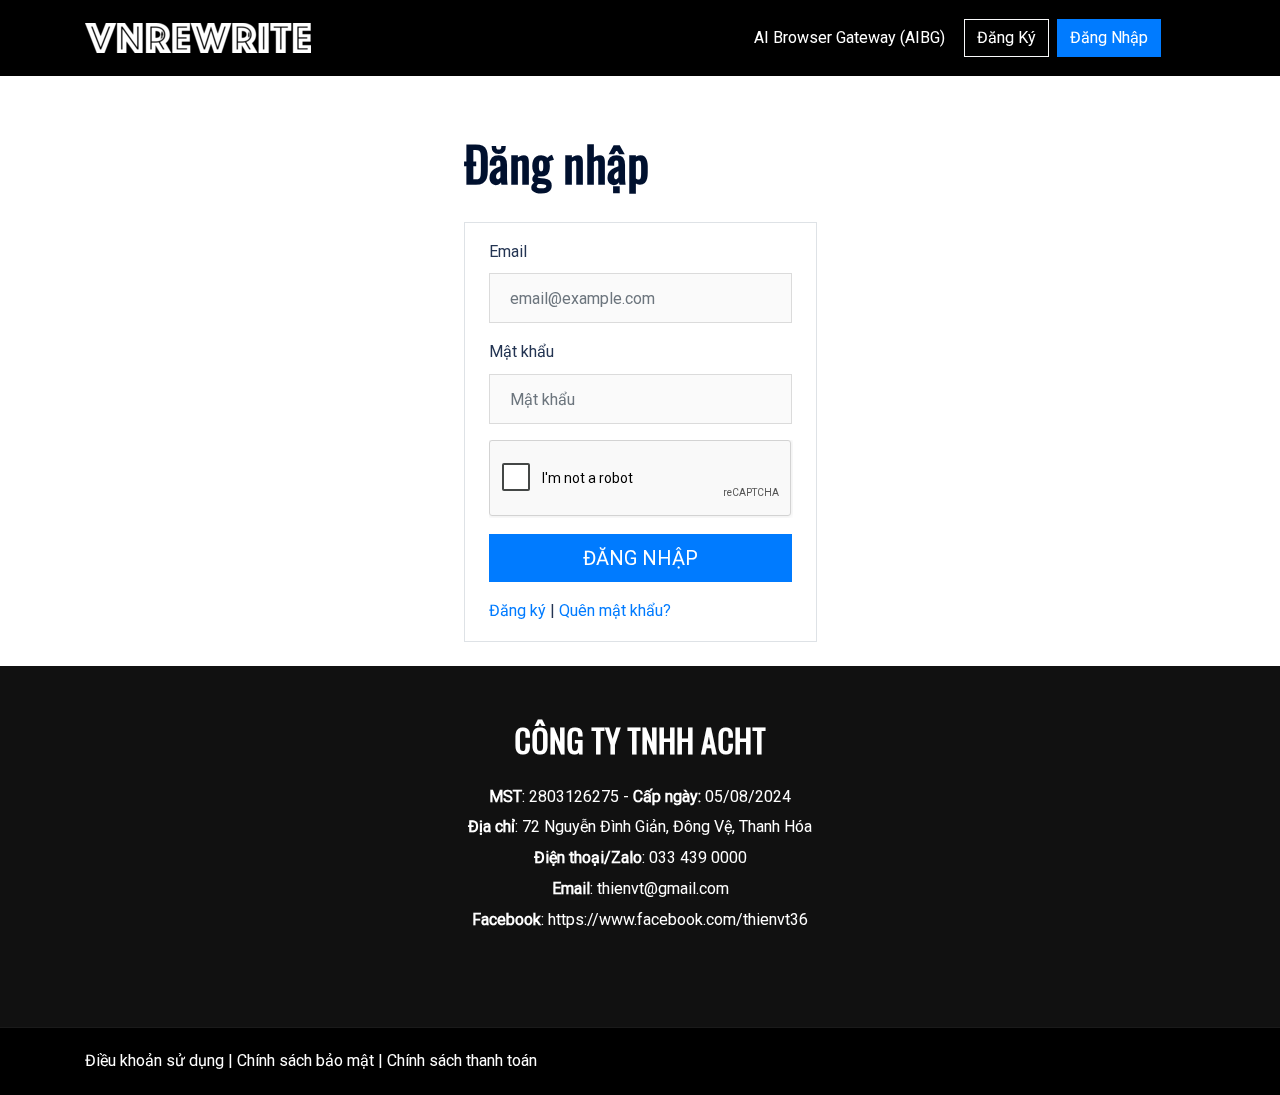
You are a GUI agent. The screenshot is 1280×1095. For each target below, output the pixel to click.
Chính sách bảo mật (305, 1060)
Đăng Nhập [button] (1109, 37)
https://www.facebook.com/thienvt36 (678, 919)
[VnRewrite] (198, 36)
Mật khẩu (521, 351)
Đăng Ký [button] (1006, 37)
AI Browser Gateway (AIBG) (849, 37)
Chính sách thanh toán (462, 1060)
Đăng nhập (640, 558)
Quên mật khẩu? (615, 610)
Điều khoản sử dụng (154, 1060)
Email (508, 251)
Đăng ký (517, 610)
